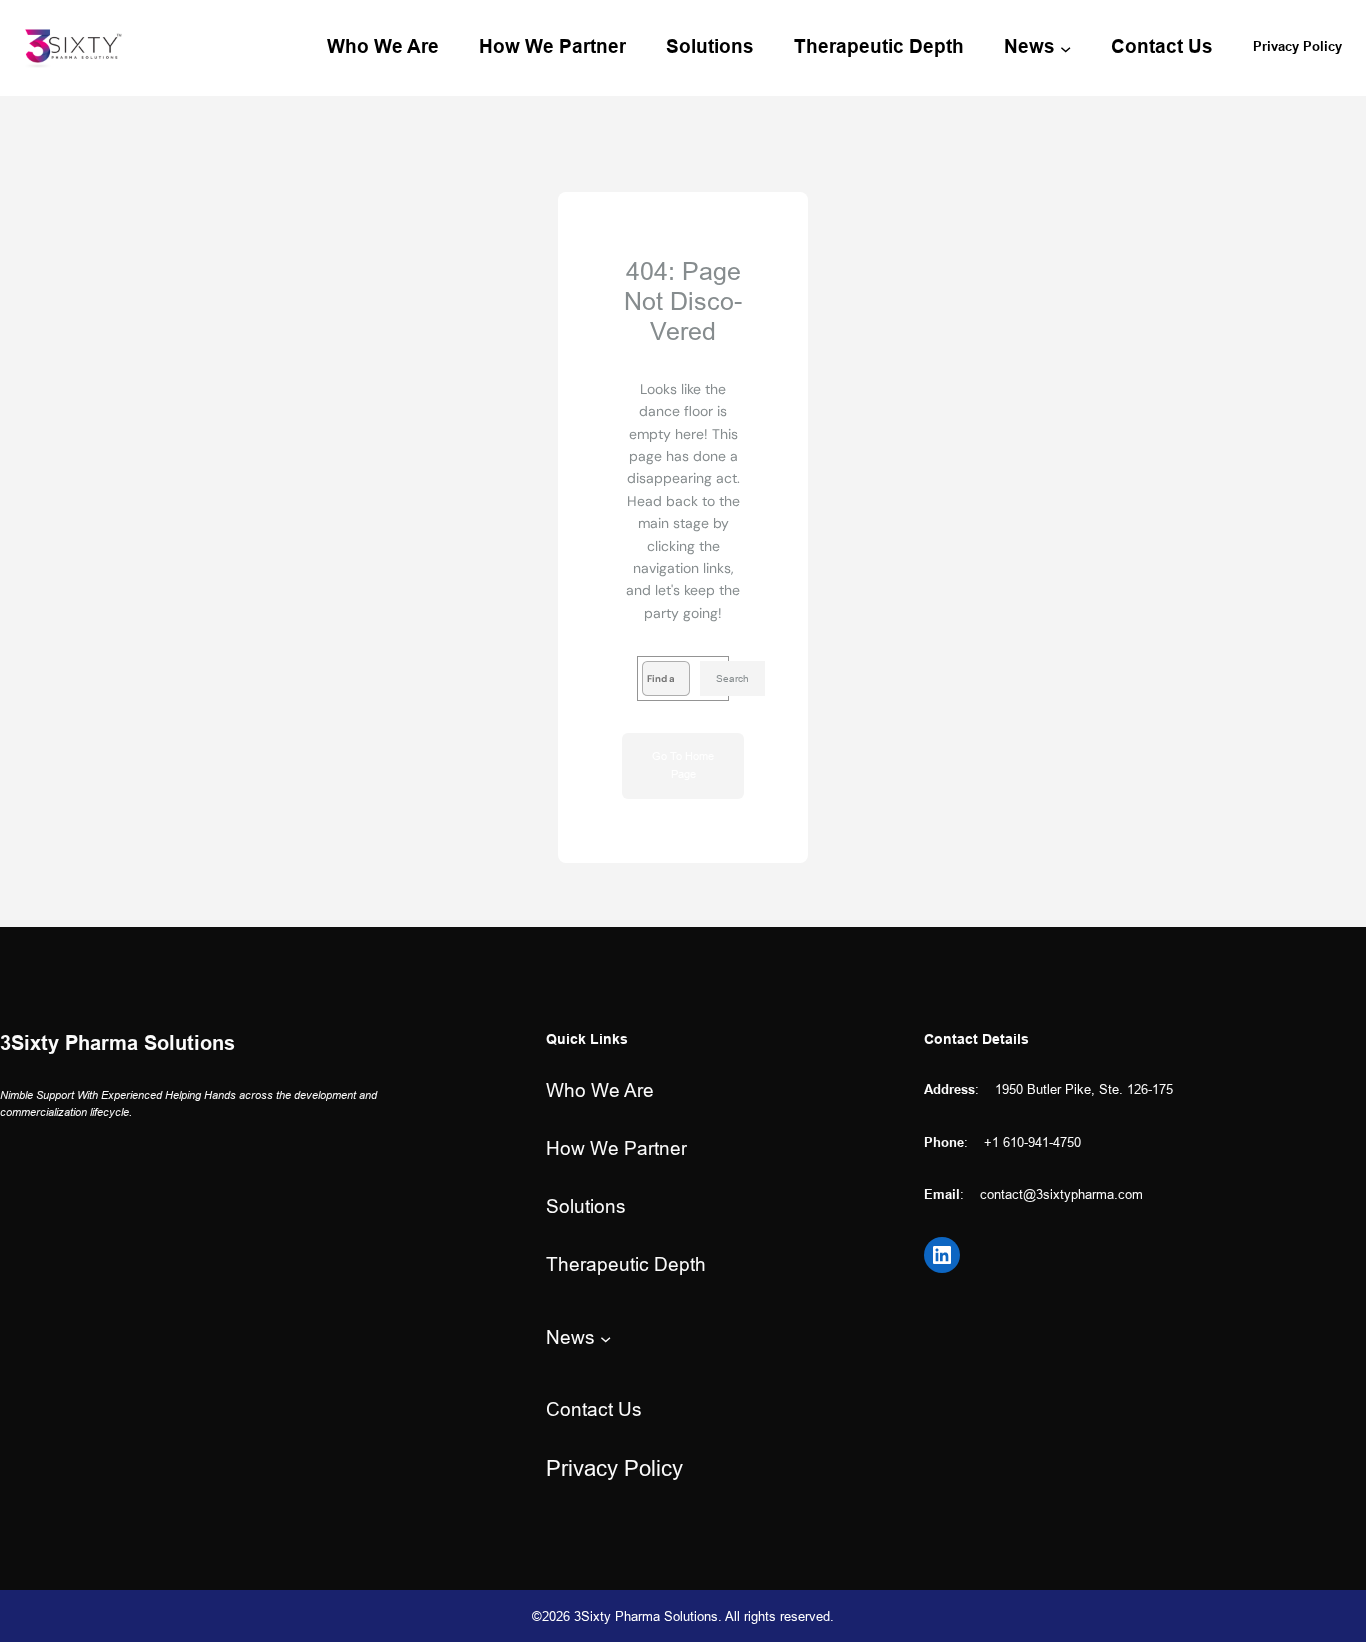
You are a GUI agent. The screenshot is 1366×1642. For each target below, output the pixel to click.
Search (732, 678)
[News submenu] (1065, 47)
